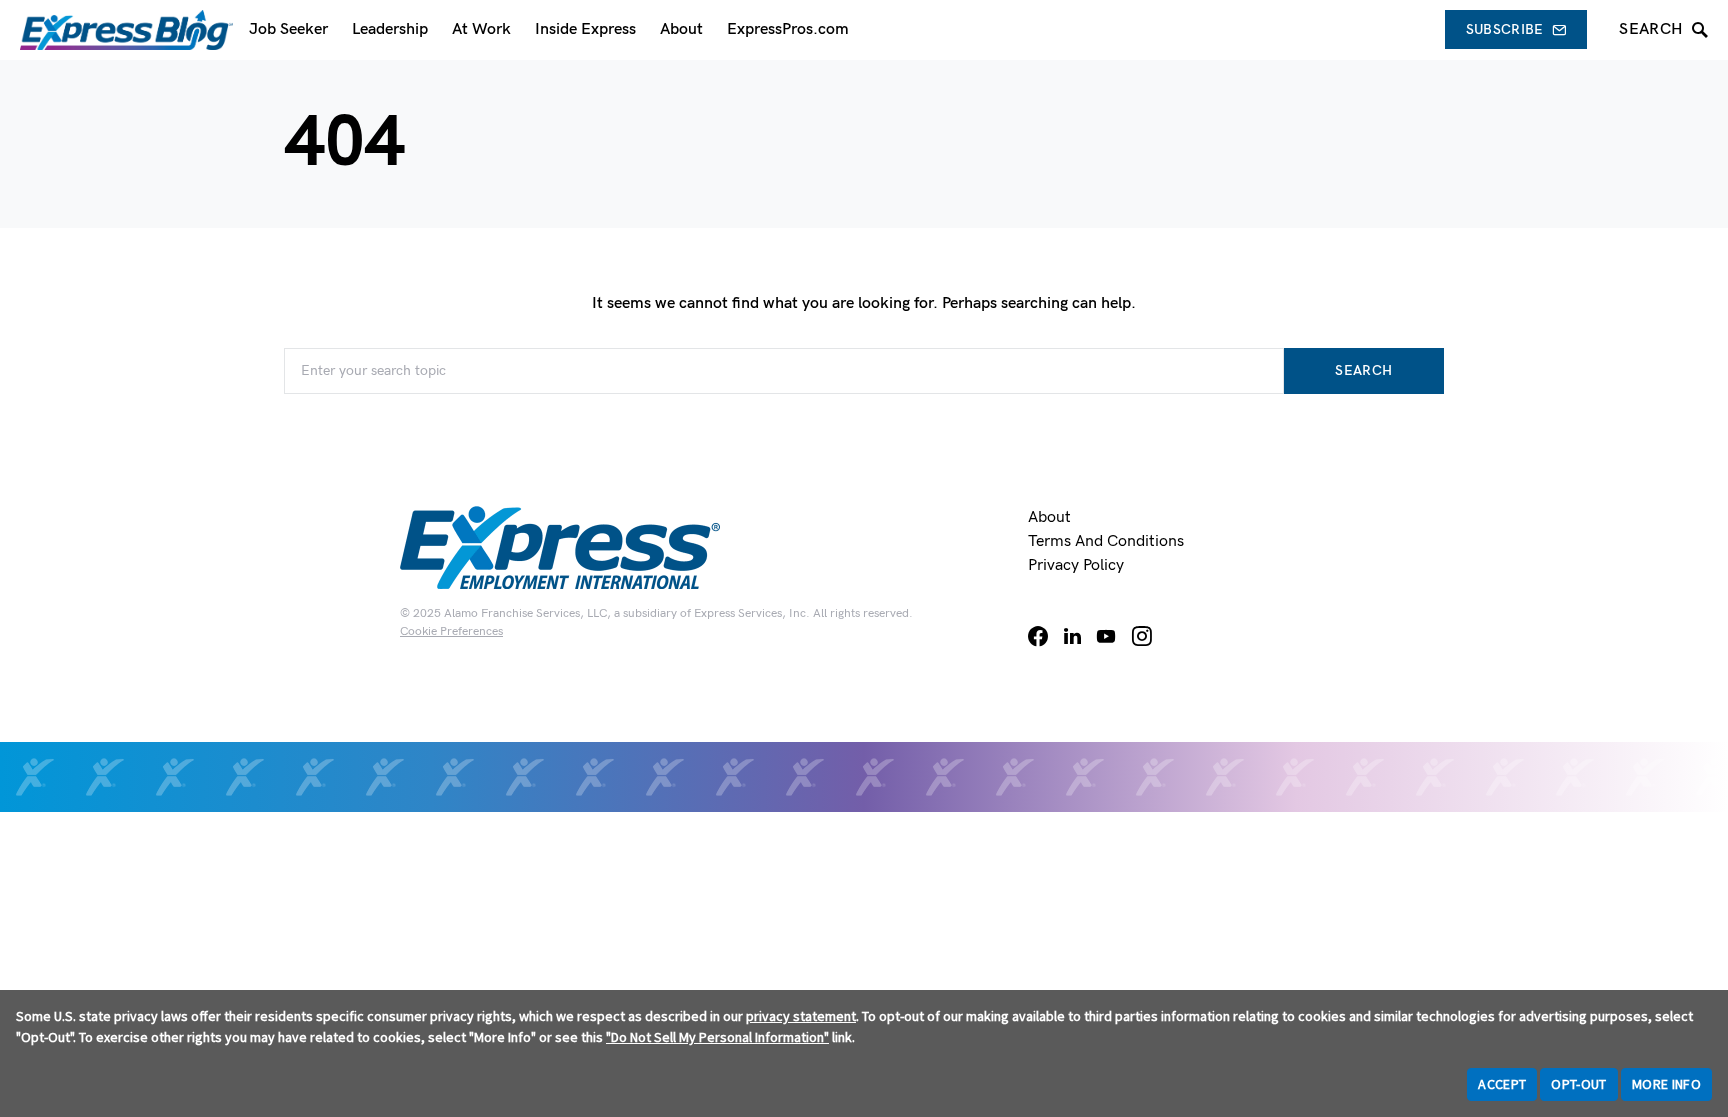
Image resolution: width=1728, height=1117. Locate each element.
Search (1363, 370)
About (1049, 517)
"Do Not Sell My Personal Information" (717, 1037)
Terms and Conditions (1106, 541)
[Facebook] (1038, 636)
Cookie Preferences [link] (451, 631)
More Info (1666, 1084)
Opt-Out (1578, 1084)
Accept (1502, 1084)
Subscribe (1505, 29)
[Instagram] (1142, 636)
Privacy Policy (1076, 565)
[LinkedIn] (1072, 636)
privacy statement (801, 1016)
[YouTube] (1106, 636)
